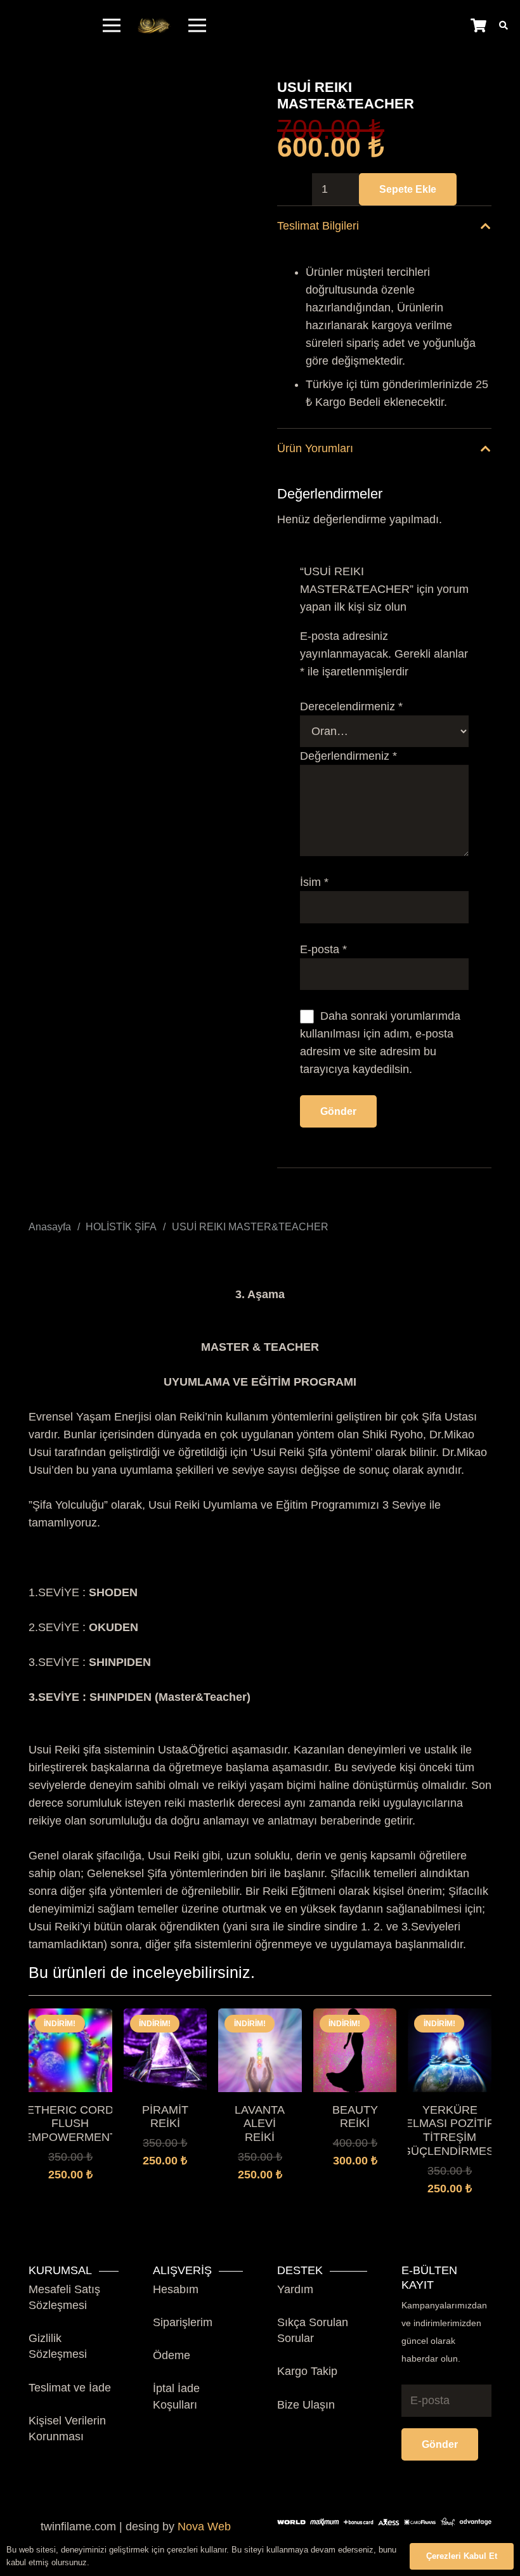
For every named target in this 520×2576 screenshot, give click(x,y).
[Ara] (503, 25)
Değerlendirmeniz (348, 756)
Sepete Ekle (408, 189)
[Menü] (112, 25)
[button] (166, 2188)
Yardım (295, 2289)
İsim (314, 882)
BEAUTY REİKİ (355, 2117)
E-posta (323, 949)
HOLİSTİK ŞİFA (121, 1226)
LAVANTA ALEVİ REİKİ (260, 2124)
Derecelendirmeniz (351, 706)
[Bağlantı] (154, 26)
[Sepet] (478, 25)
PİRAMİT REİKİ (165, 2117)
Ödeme (172, 2355)
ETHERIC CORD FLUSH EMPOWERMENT (70, 2124)
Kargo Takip (307, 2371)
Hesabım (176, 2289)
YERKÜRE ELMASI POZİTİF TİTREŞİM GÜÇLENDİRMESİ (450, 2130)
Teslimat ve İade (70, 2388)
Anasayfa (50, 1226)
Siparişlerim (183, 2322)
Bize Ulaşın (306, 2405)
